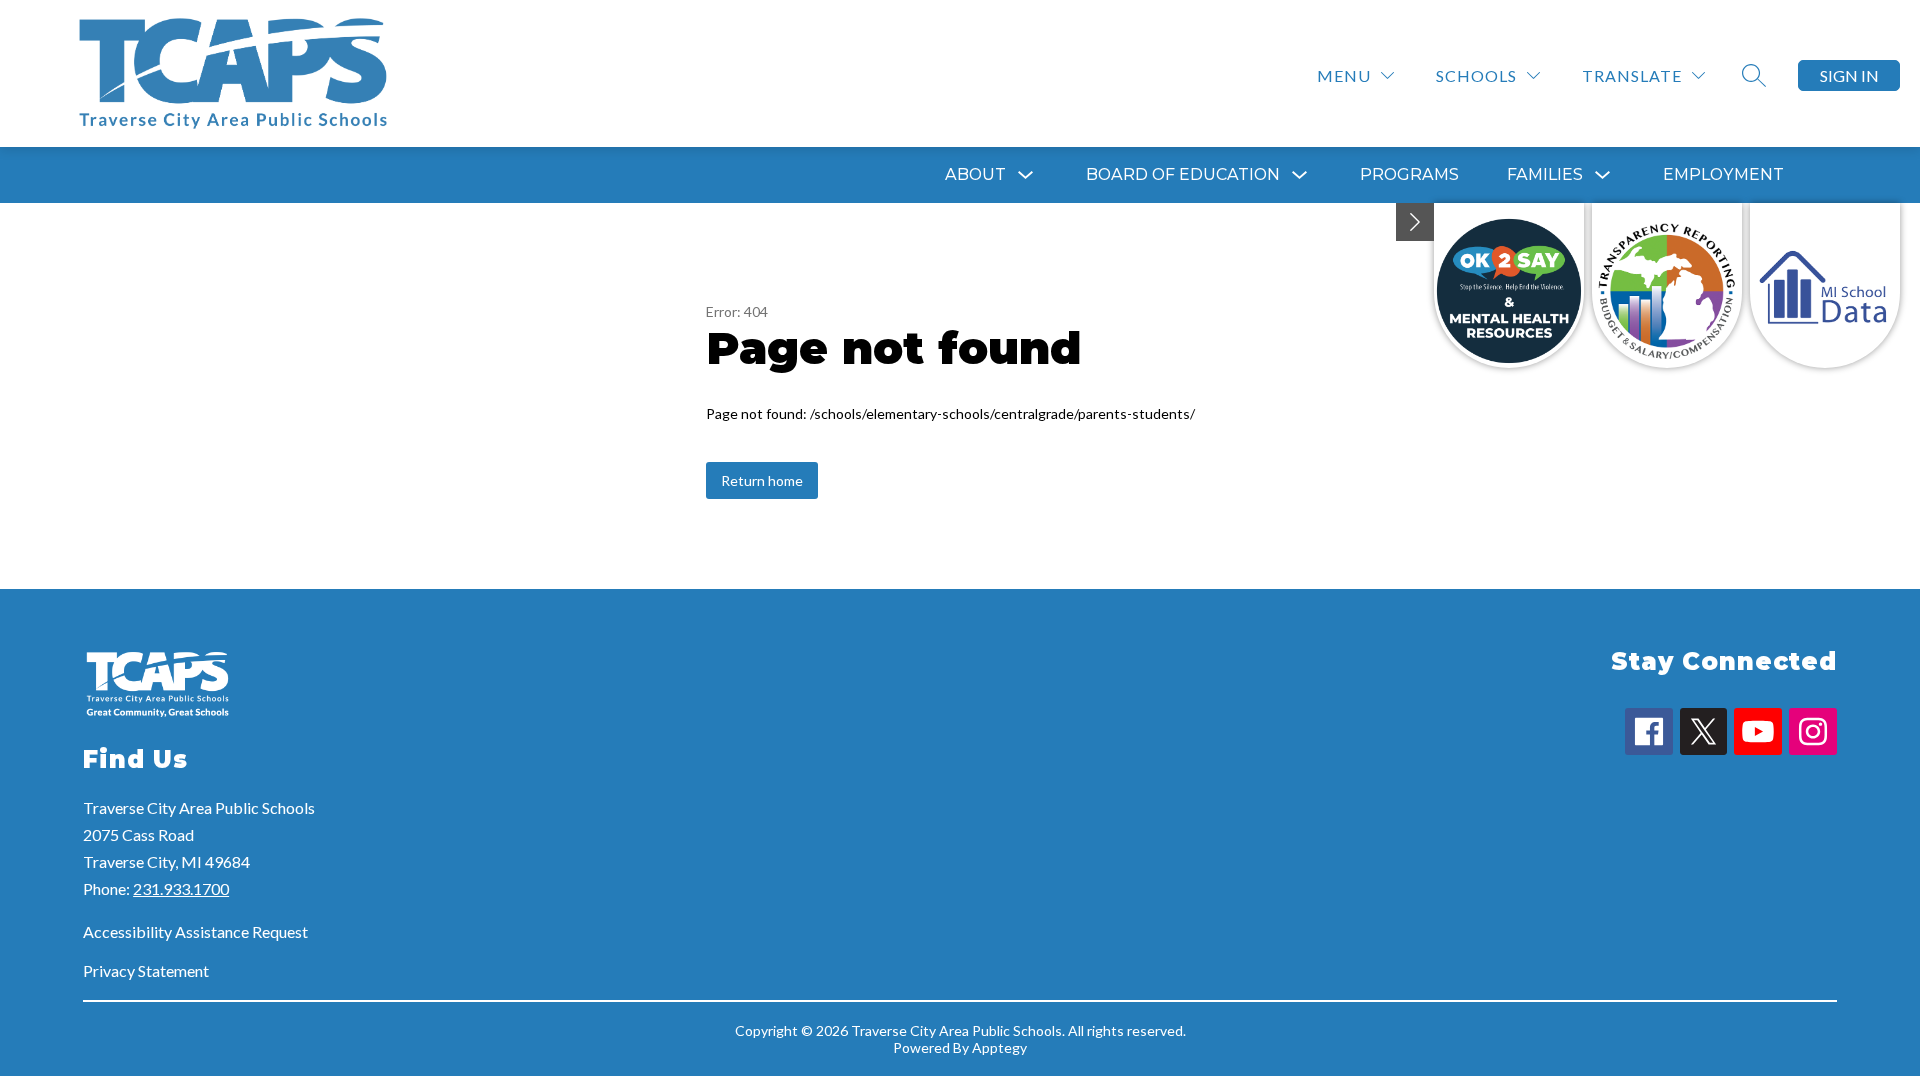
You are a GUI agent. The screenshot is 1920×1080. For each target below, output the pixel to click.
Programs (1409, 174)
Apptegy (999, 1047)
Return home (762, 480)
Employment (1723, 174)
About (975, 174)
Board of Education (1183, 174)
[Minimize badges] (1415, 222)
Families (1545, 174)
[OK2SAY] (1509, 285)
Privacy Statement (146, 970)
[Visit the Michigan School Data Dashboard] (1825, 285)
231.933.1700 (181, 888)
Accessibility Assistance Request (195, 931)
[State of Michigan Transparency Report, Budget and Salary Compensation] (1667, 285)
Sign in (1849, 75)
